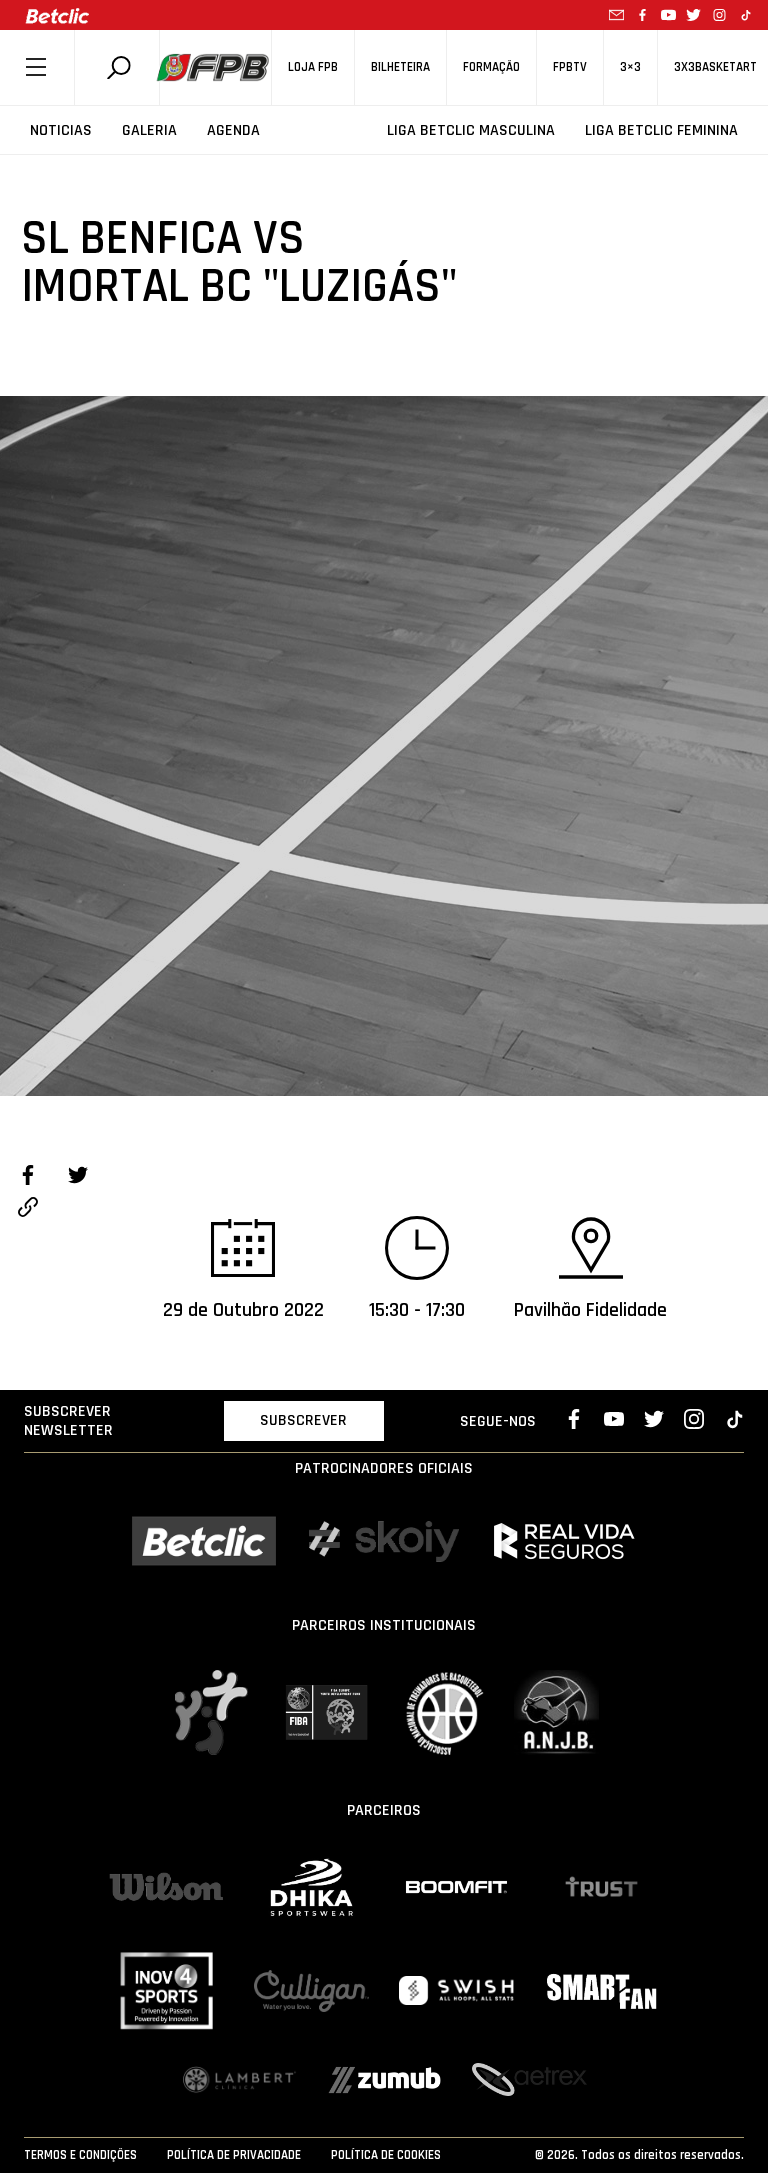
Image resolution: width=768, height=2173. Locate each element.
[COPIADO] (28, 1210)
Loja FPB (313, 67)
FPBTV (570, 67)
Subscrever (303, 1420)
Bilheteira (400, 67)
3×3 (630, 67)
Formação (491, 67)
